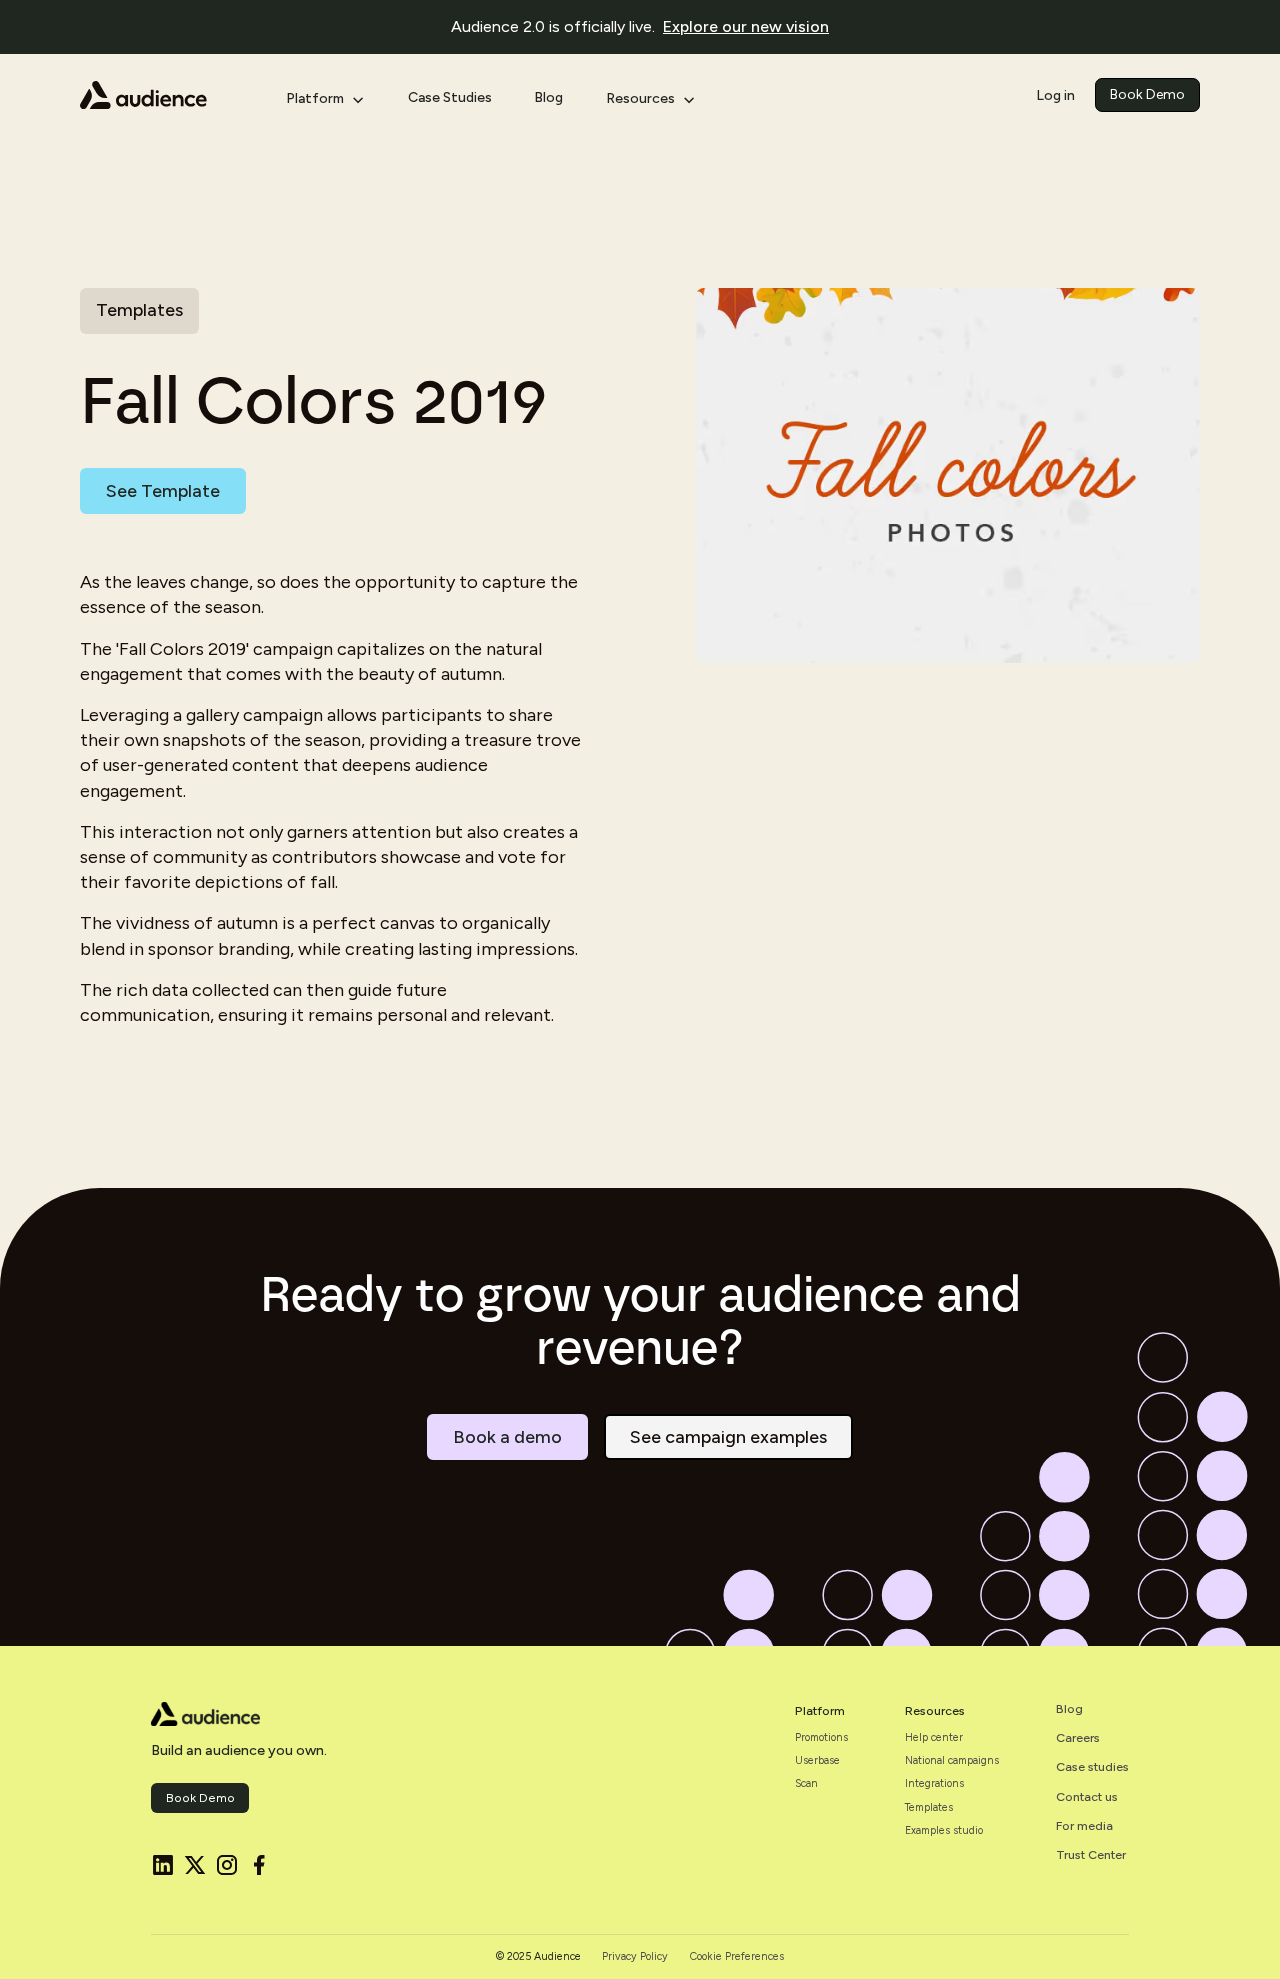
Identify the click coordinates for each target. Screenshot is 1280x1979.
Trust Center (1091, 1855)
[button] (325, 95)
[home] (167, 95)
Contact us (1087, 1797)
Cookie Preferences (737, 1957)
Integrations (934, 1784)
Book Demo (1147, 94)
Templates (929, 1808)
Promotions (821, 1738)
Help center (934, 1738)
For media (1084, 1826)
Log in (1055, 94)
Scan (806, 1784)
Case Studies (450, 97)
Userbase (817, 1761)
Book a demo (507, 1437)
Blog (548, 97)
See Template (163, 491)
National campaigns (952, 1761)
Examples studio (944, 1831)
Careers (1078, 1738)
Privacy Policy (635, 1957)
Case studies (1092, 1767)
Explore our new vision (746, 26)
